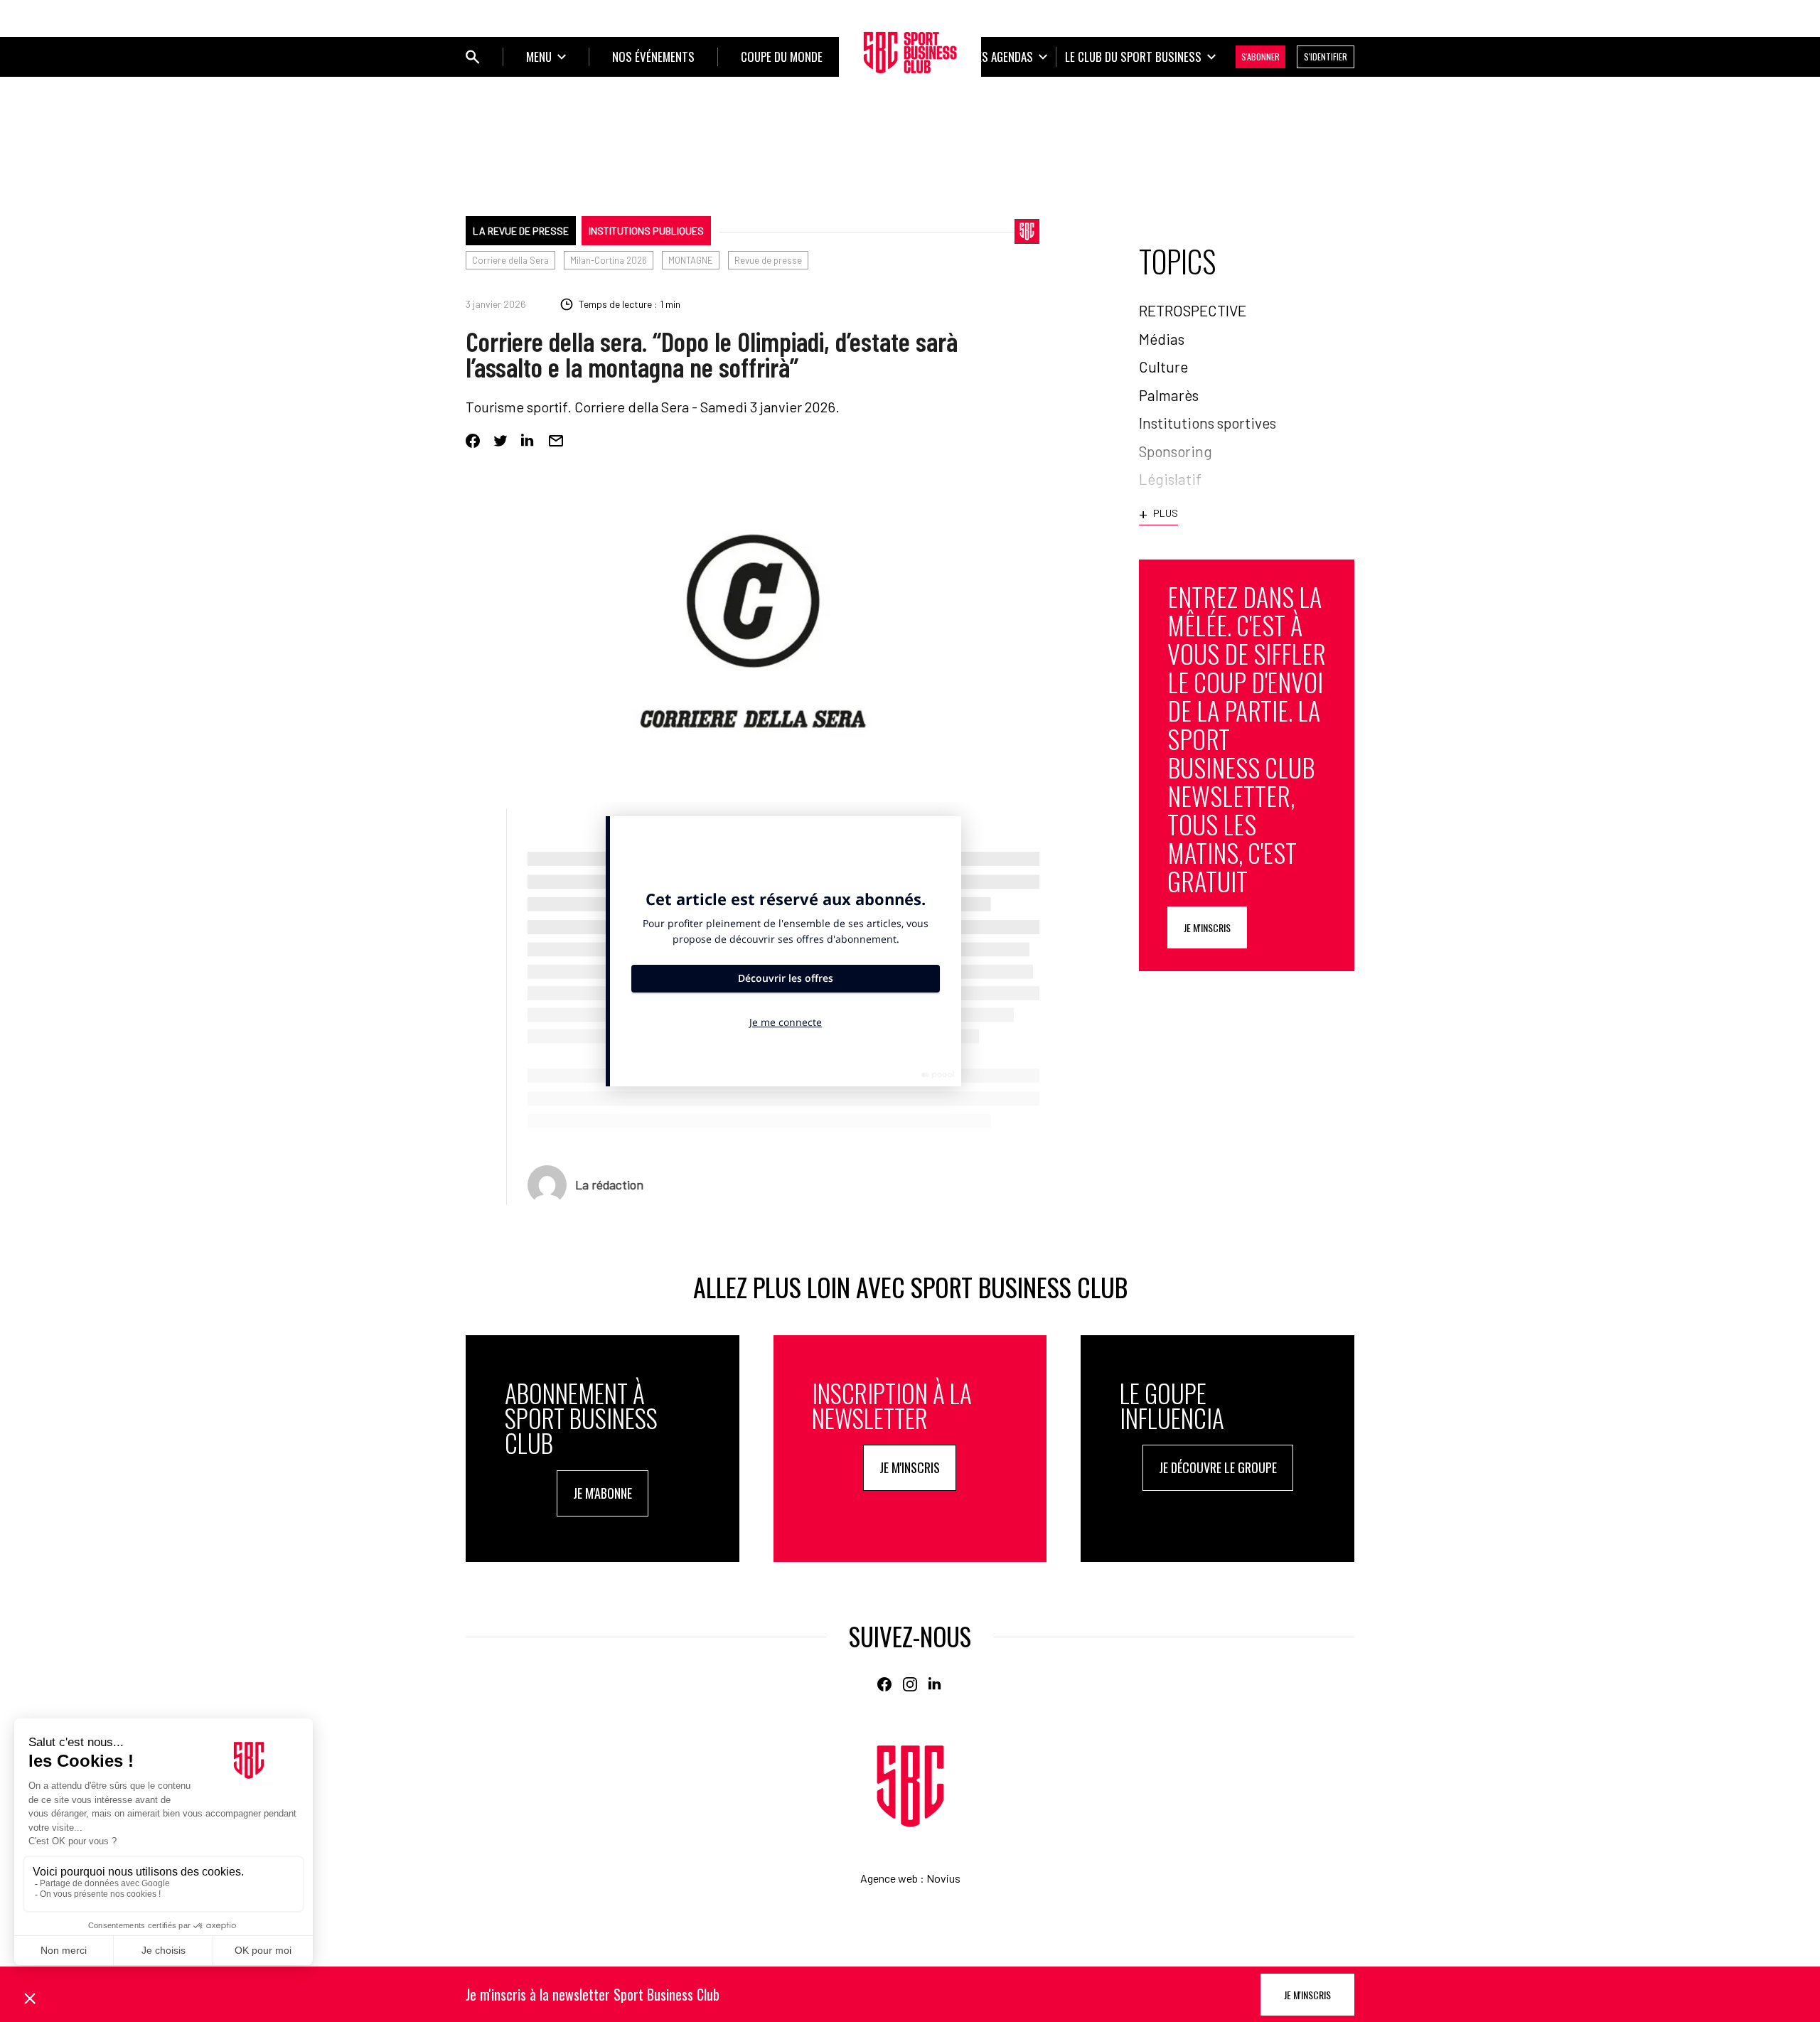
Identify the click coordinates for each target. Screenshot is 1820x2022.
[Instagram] (910, 1684)
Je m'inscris (1207, 927)
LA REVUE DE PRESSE (521, 231)
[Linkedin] (528, 441)
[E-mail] (556, 441)
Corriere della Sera (510, 260)
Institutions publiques (646, 231)
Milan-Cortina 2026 (609, 260)
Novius (943, 1878)
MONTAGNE (691, 260)
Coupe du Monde (782, 57)
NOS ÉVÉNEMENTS (653, 57)
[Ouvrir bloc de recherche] (473, 57)
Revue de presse (768, 260)
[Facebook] (473, 441)
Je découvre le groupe (1218, 1467)
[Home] (910, 1786)
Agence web (889, 1878)
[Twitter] (500, 441)
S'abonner (1260, 57)
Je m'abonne (603, 1493)
